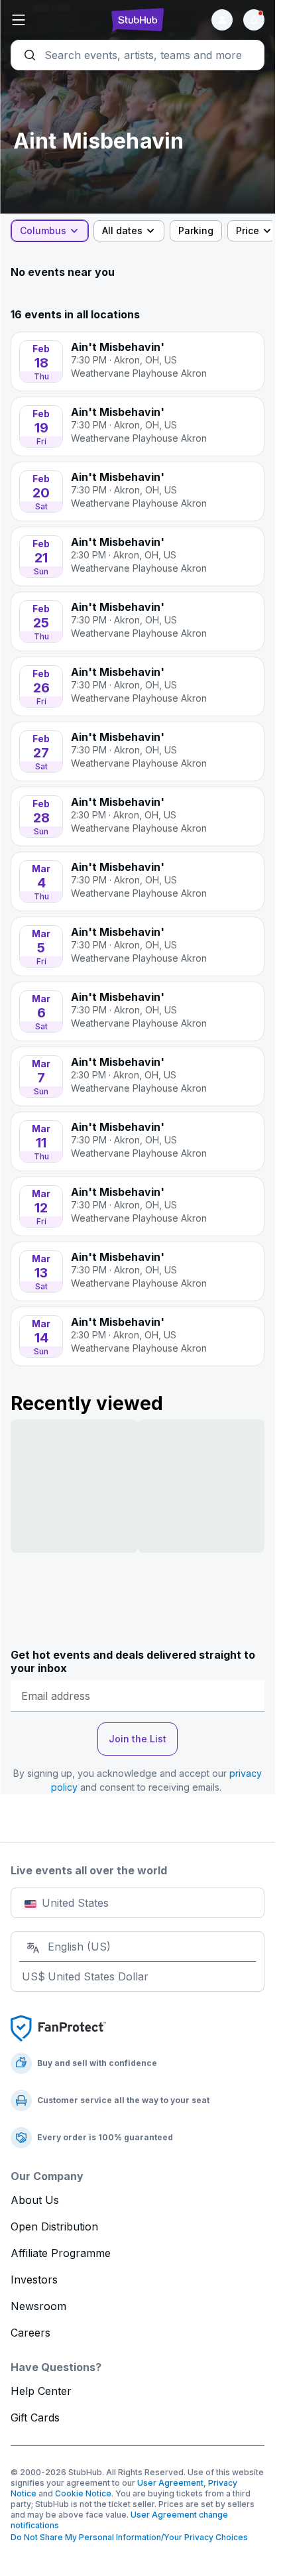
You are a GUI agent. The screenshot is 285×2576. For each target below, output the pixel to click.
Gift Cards (35, 2417)
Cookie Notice (83, 2493)
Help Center (41, 2391)
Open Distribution (54, 2226)
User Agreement (170, 2483)
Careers (30, 2333)
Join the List (138, 1739)
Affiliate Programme (61, 2253)
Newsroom (38, 2306)
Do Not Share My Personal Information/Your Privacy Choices (129, 2537)
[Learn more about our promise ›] (58, 2028)
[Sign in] (222, 20)
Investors (34, 2280)
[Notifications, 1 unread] (254, 20)
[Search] (138, 55)
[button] (53, 20)
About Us (35, 2200)
